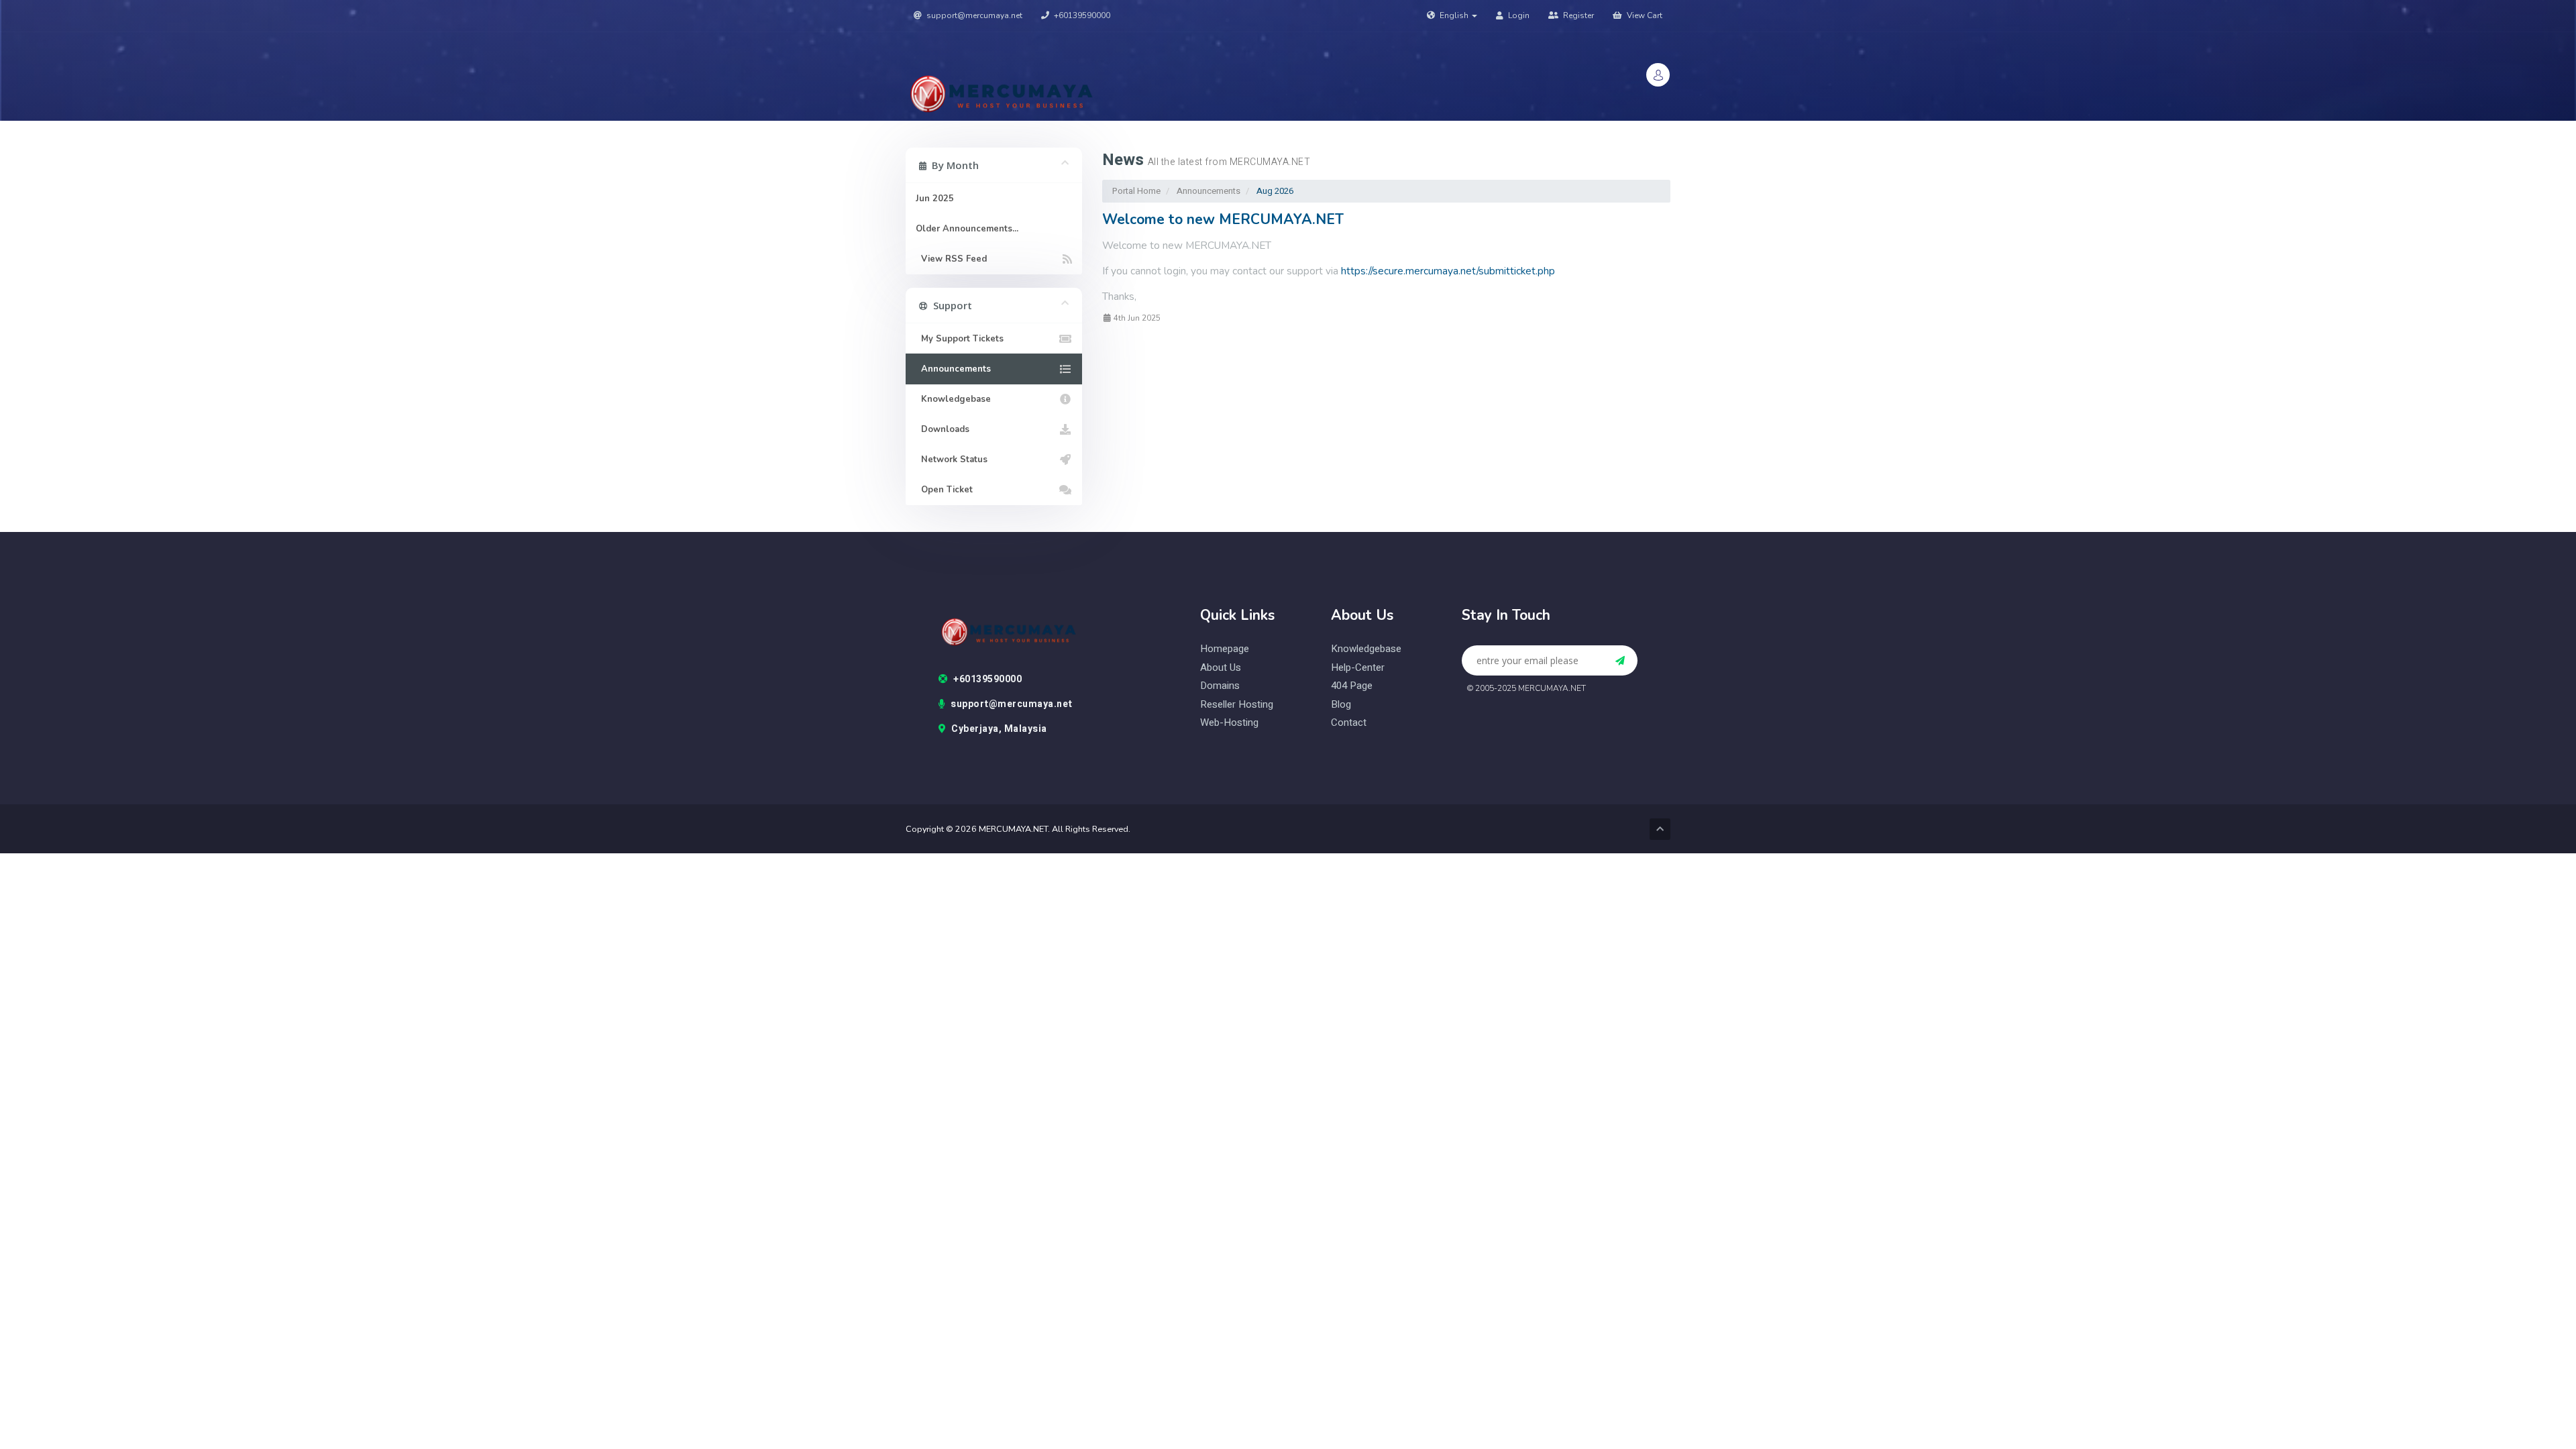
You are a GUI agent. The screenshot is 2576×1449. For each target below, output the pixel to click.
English (1454, 15)
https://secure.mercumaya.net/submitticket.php (1448, 271)
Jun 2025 (935, 199)
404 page (1352, 686)
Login (1518, 15)
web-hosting (1229, 723)
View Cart (1644, 15)
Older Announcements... (967, 229)
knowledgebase (1366, 649)
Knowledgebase (953, 399)
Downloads (943, 429)
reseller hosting (1237, 705)
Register (1577, 15)
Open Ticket (944, 490)
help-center (1358, 668)
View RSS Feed (951, 259)
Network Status (952, 460)
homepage (1225, 649)
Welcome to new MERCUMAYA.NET (1223, 219)
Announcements (1209, 191)
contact (1349, 723)
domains (1220, 686)
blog (1341, 705)
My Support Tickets (960, 339)
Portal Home (1136, 191)
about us (1221, 668)
